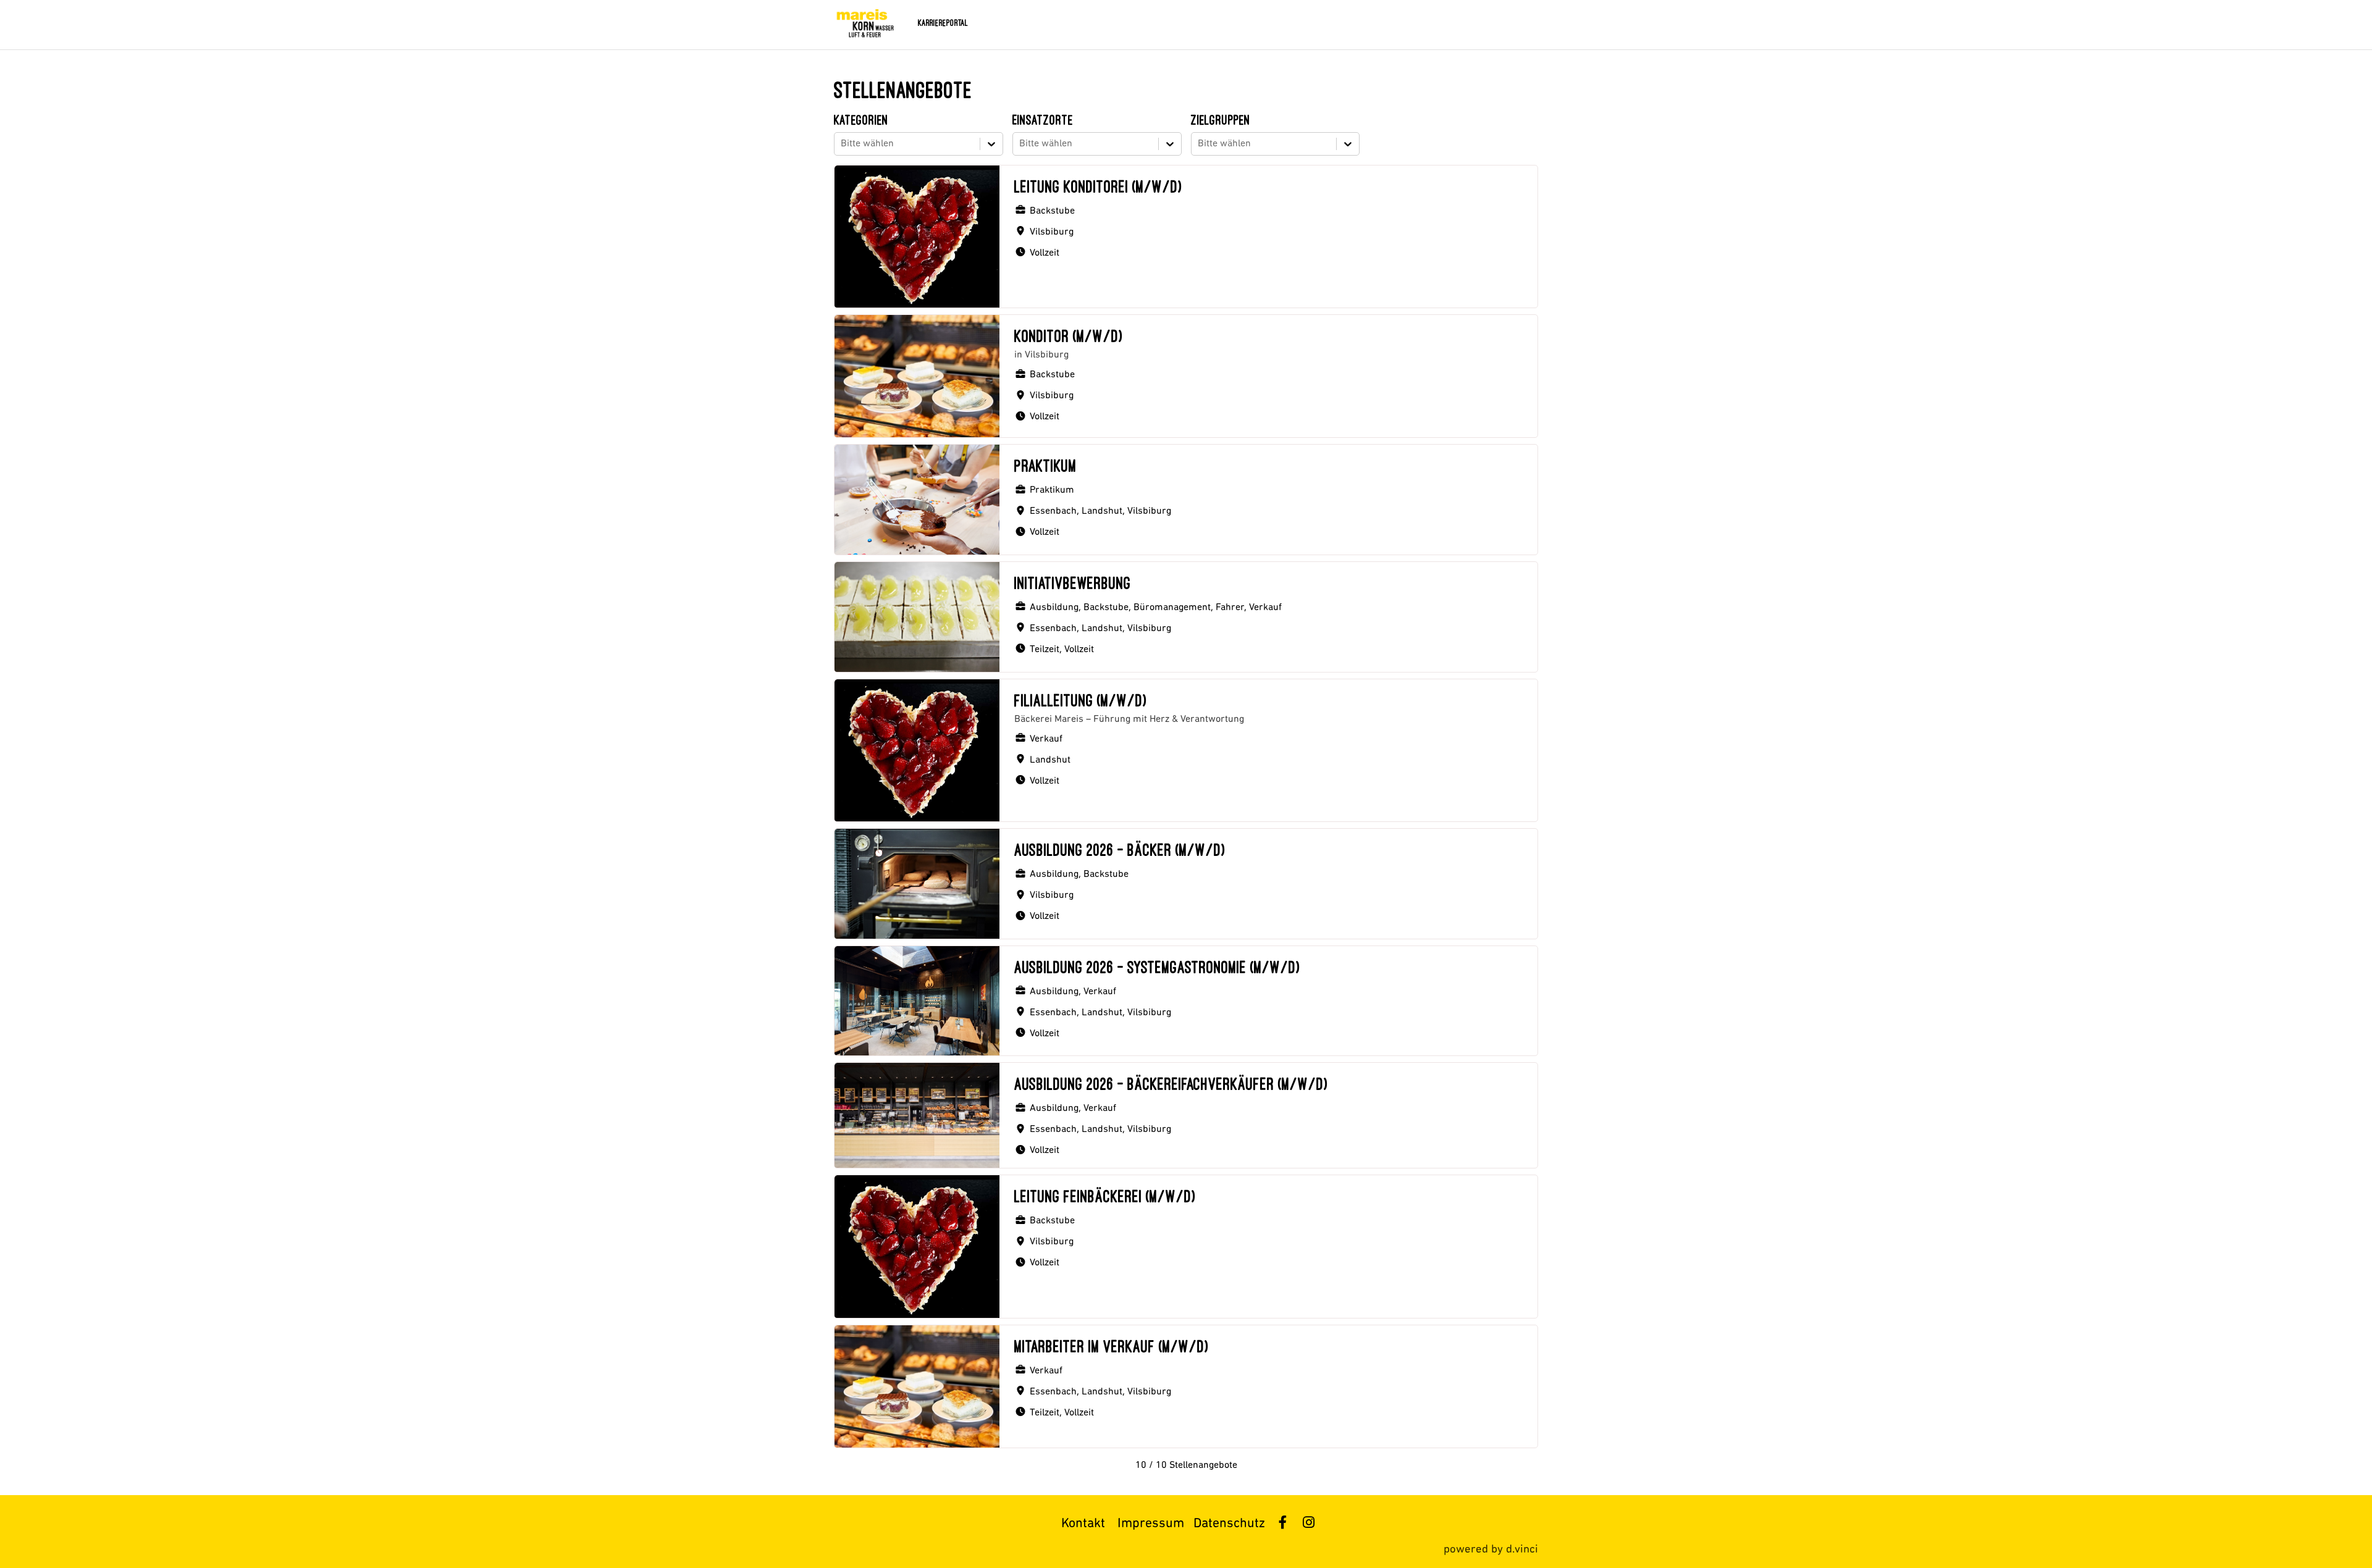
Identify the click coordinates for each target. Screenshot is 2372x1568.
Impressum (1151, 1524)
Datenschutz (1229, 1524)
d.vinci (1522, 1550)
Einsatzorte (1043, 120)
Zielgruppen (1221, 120)
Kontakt (1083, 1524)
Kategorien (861, 120)
